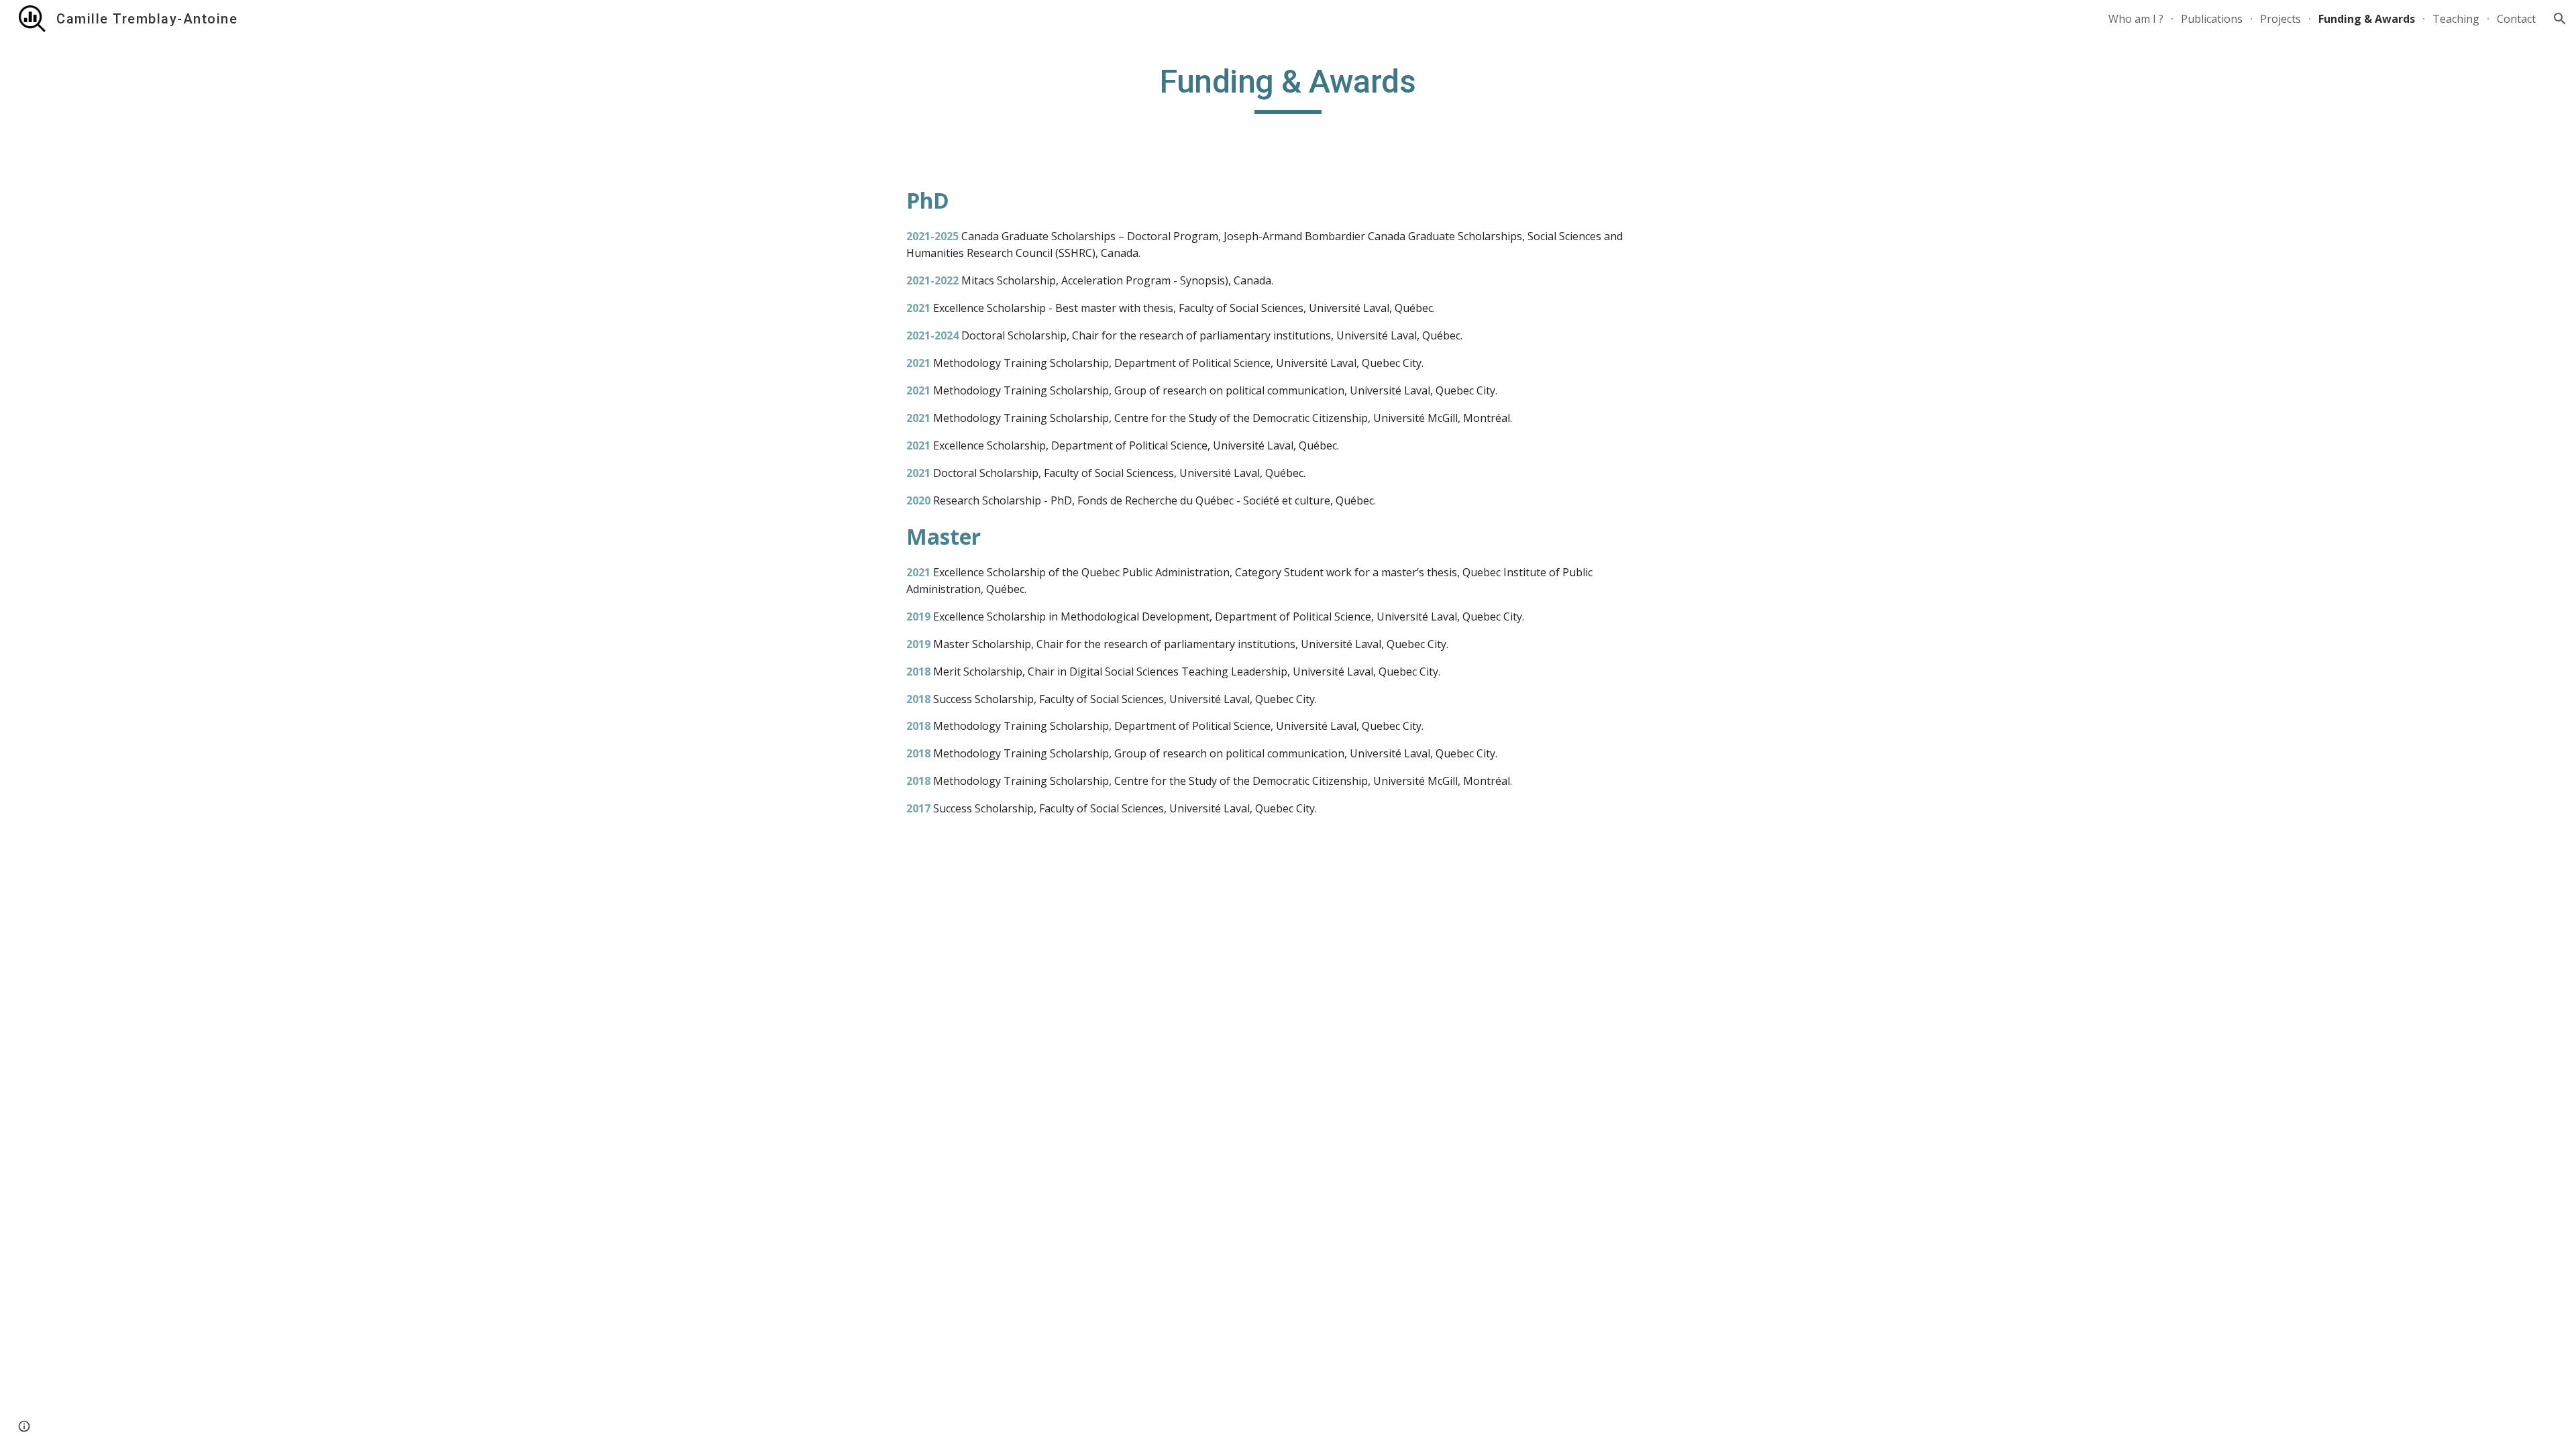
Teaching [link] (2456, 19)
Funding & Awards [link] (2367, 19)
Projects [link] (2280, 19)
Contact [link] (2516, 19)
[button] (2560, 19)
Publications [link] (2212, 19)
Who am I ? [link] (2136, 19)
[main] (1288, 88)
